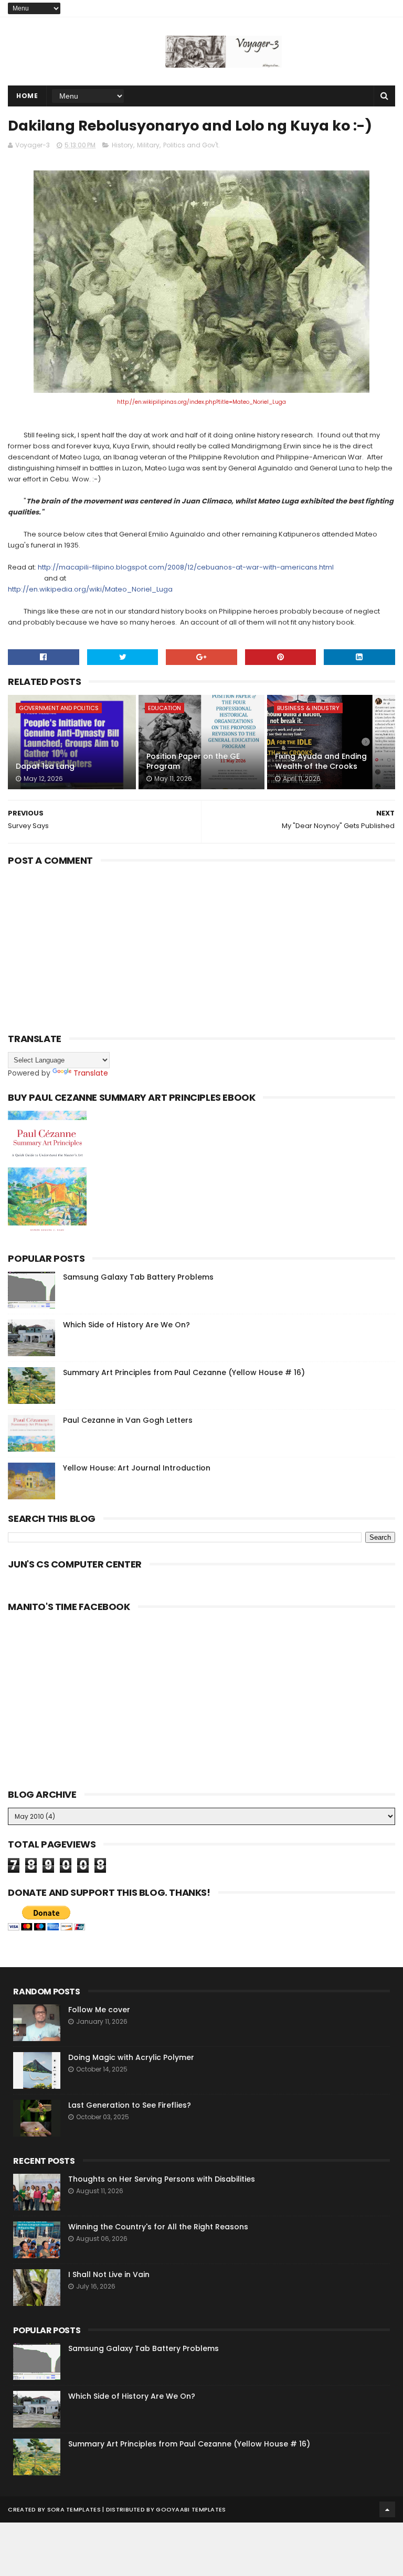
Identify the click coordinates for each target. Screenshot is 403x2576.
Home (27, 96)
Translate (91, 1073)
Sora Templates (74, 2509)
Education (165, 708)
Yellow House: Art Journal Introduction (137, 1468)
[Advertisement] (87, 951)
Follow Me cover (99, 2010)
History (123, 145)
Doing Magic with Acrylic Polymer (131, 2057)
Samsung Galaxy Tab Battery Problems (138, 1277)
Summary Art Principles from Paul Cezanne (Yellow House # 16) (184, 1372)
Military (148, 145)
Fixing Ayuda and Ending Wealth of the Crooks (321, 761)
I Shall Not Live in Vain (109, 2274)
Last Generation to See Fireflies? (130, 2105)
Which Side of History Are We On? (126, 1325)
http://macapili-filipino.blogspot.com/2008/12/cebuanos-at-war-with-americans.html (186, 567)
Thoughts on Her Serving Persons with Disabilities (162, 2179)
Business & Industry (308, 708)
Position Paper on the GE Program (193, 761)
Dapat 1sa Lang (45, 766)
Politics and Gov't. (192, 145)
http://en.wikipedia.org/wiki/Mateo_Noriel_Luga (90, 589)
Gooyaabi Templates (191, 2509)
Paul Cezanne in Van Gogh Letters (128, 1420)
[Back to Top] (387, 2509)
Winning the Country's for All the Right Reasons (158, 2227)
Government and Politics (59, 708)
